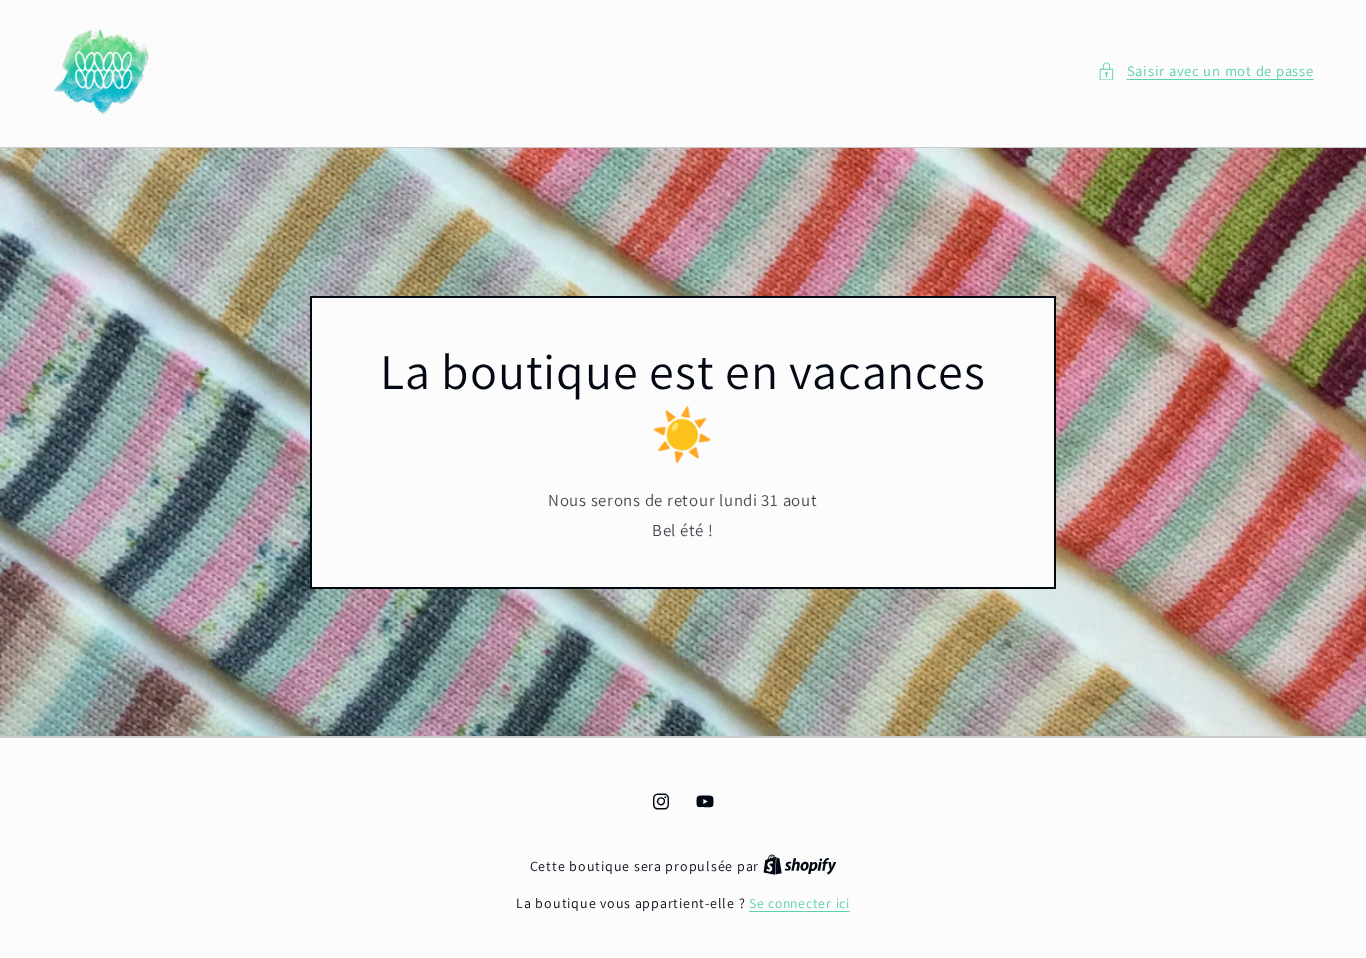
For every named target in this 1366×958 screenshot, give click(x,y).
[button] (1205, 71)
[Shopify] (800, 866)
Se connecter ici (799, 903)
